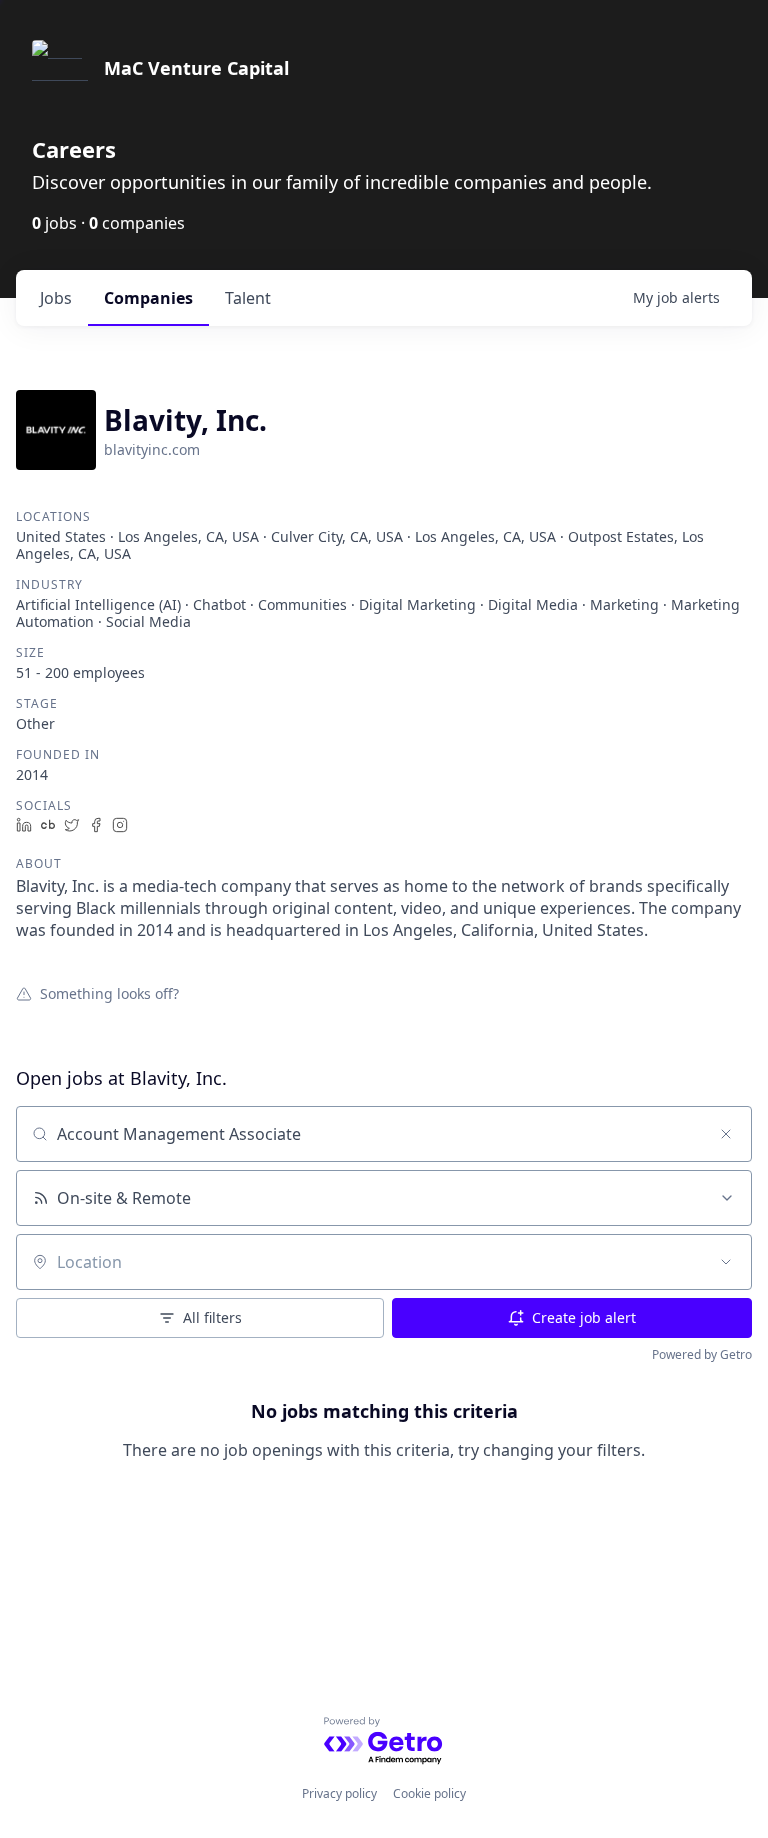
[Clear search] (726, 1134)
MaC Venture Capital (196, 68)
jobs (56, 298)
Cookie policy (429, 1793)
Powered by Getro (702, 1354)
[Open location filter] (726, 1262)
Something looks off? (109, 993)
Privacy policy (339, 1793)
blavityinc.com (152, 449)
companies (148, 298)
